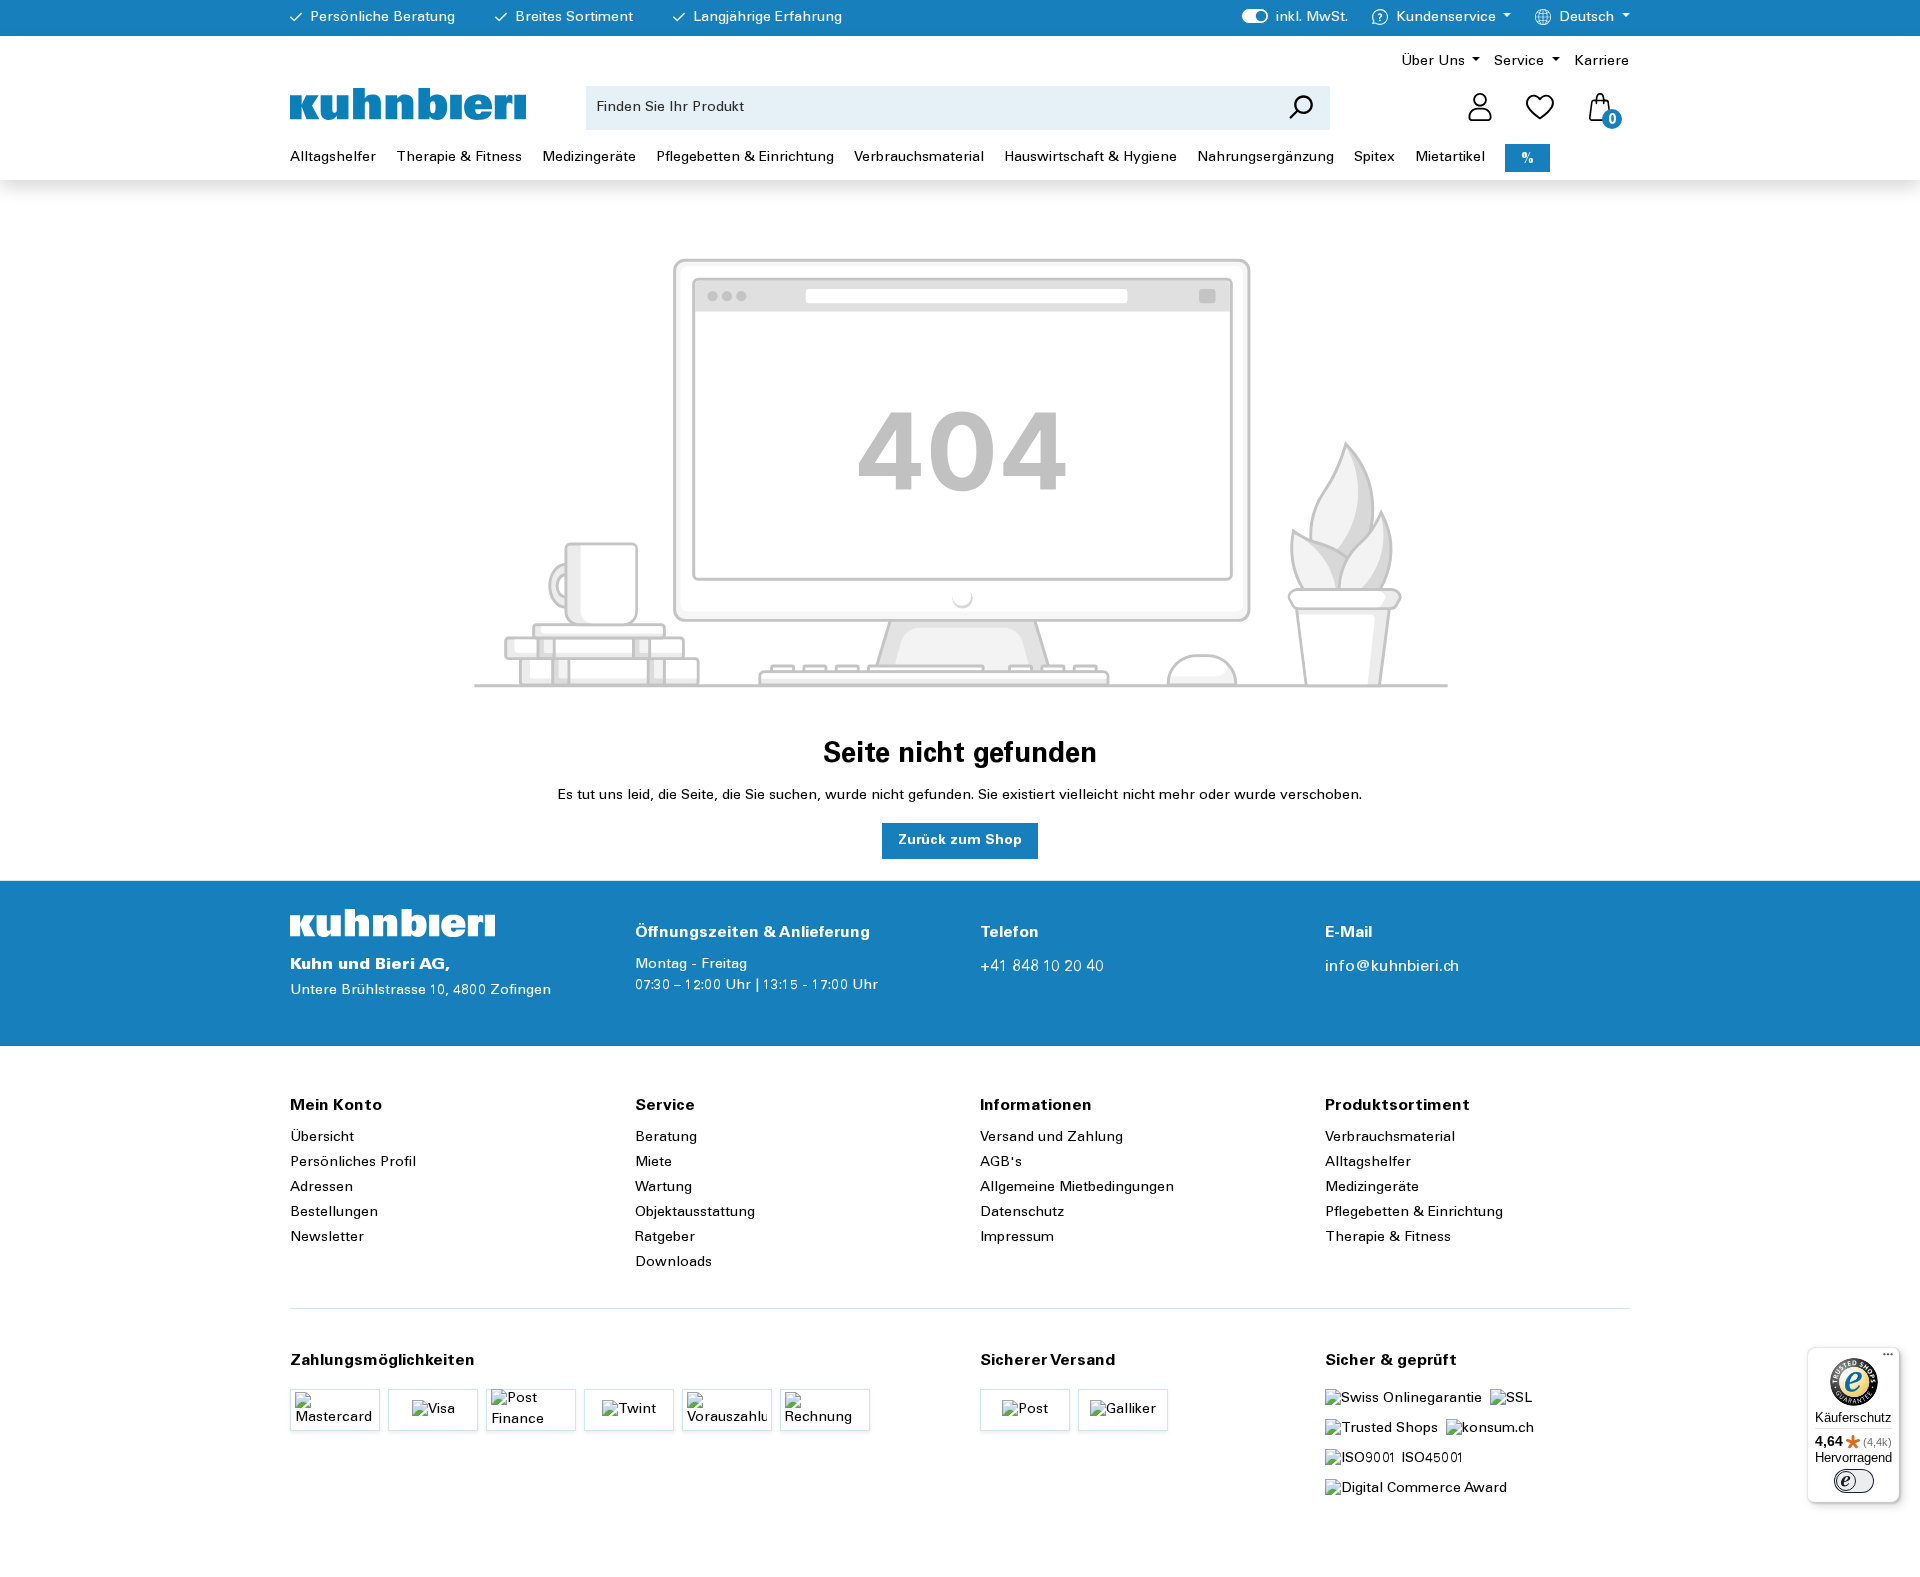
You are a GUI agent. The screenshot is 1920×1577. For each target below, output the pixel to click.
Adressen (321, 1188)
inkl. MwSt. (1294, 18)
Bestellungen (334, 1213)
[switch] (1854, 1481)
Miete (653, 1163)
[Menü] (1888, 1359)
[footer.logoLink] (392, 923)
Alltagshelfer (1368, 1163)
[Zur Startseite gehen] (408, 104)
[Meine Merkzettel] (1540, 108)
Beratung (666, 1138)
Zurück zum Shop (960, 841)
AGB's (1001, 1163)
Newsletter (327, 1238)
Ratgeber (665, 1238)
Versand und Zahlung (1051, 1138)
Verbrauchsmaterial (1390, 1138)
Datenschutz (1022, 1213)
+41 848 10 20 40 (1042, 967)
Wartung (663, 1188)
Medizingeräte (1372, 1188)
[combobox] (929, 108)
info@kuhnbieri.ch (1392, 967)
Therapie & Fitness (1388, 1238)
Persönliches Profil (353, 1163)
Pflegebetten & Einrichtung (1414, 1213)
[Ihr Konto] (1480, 108)
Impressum (1017, 1238)
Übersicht (322, 1138)
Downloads (673, 1263)
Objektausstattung (695, 1213)
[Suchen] (1300, 108)
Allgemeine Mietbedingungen (1077, 1188)
